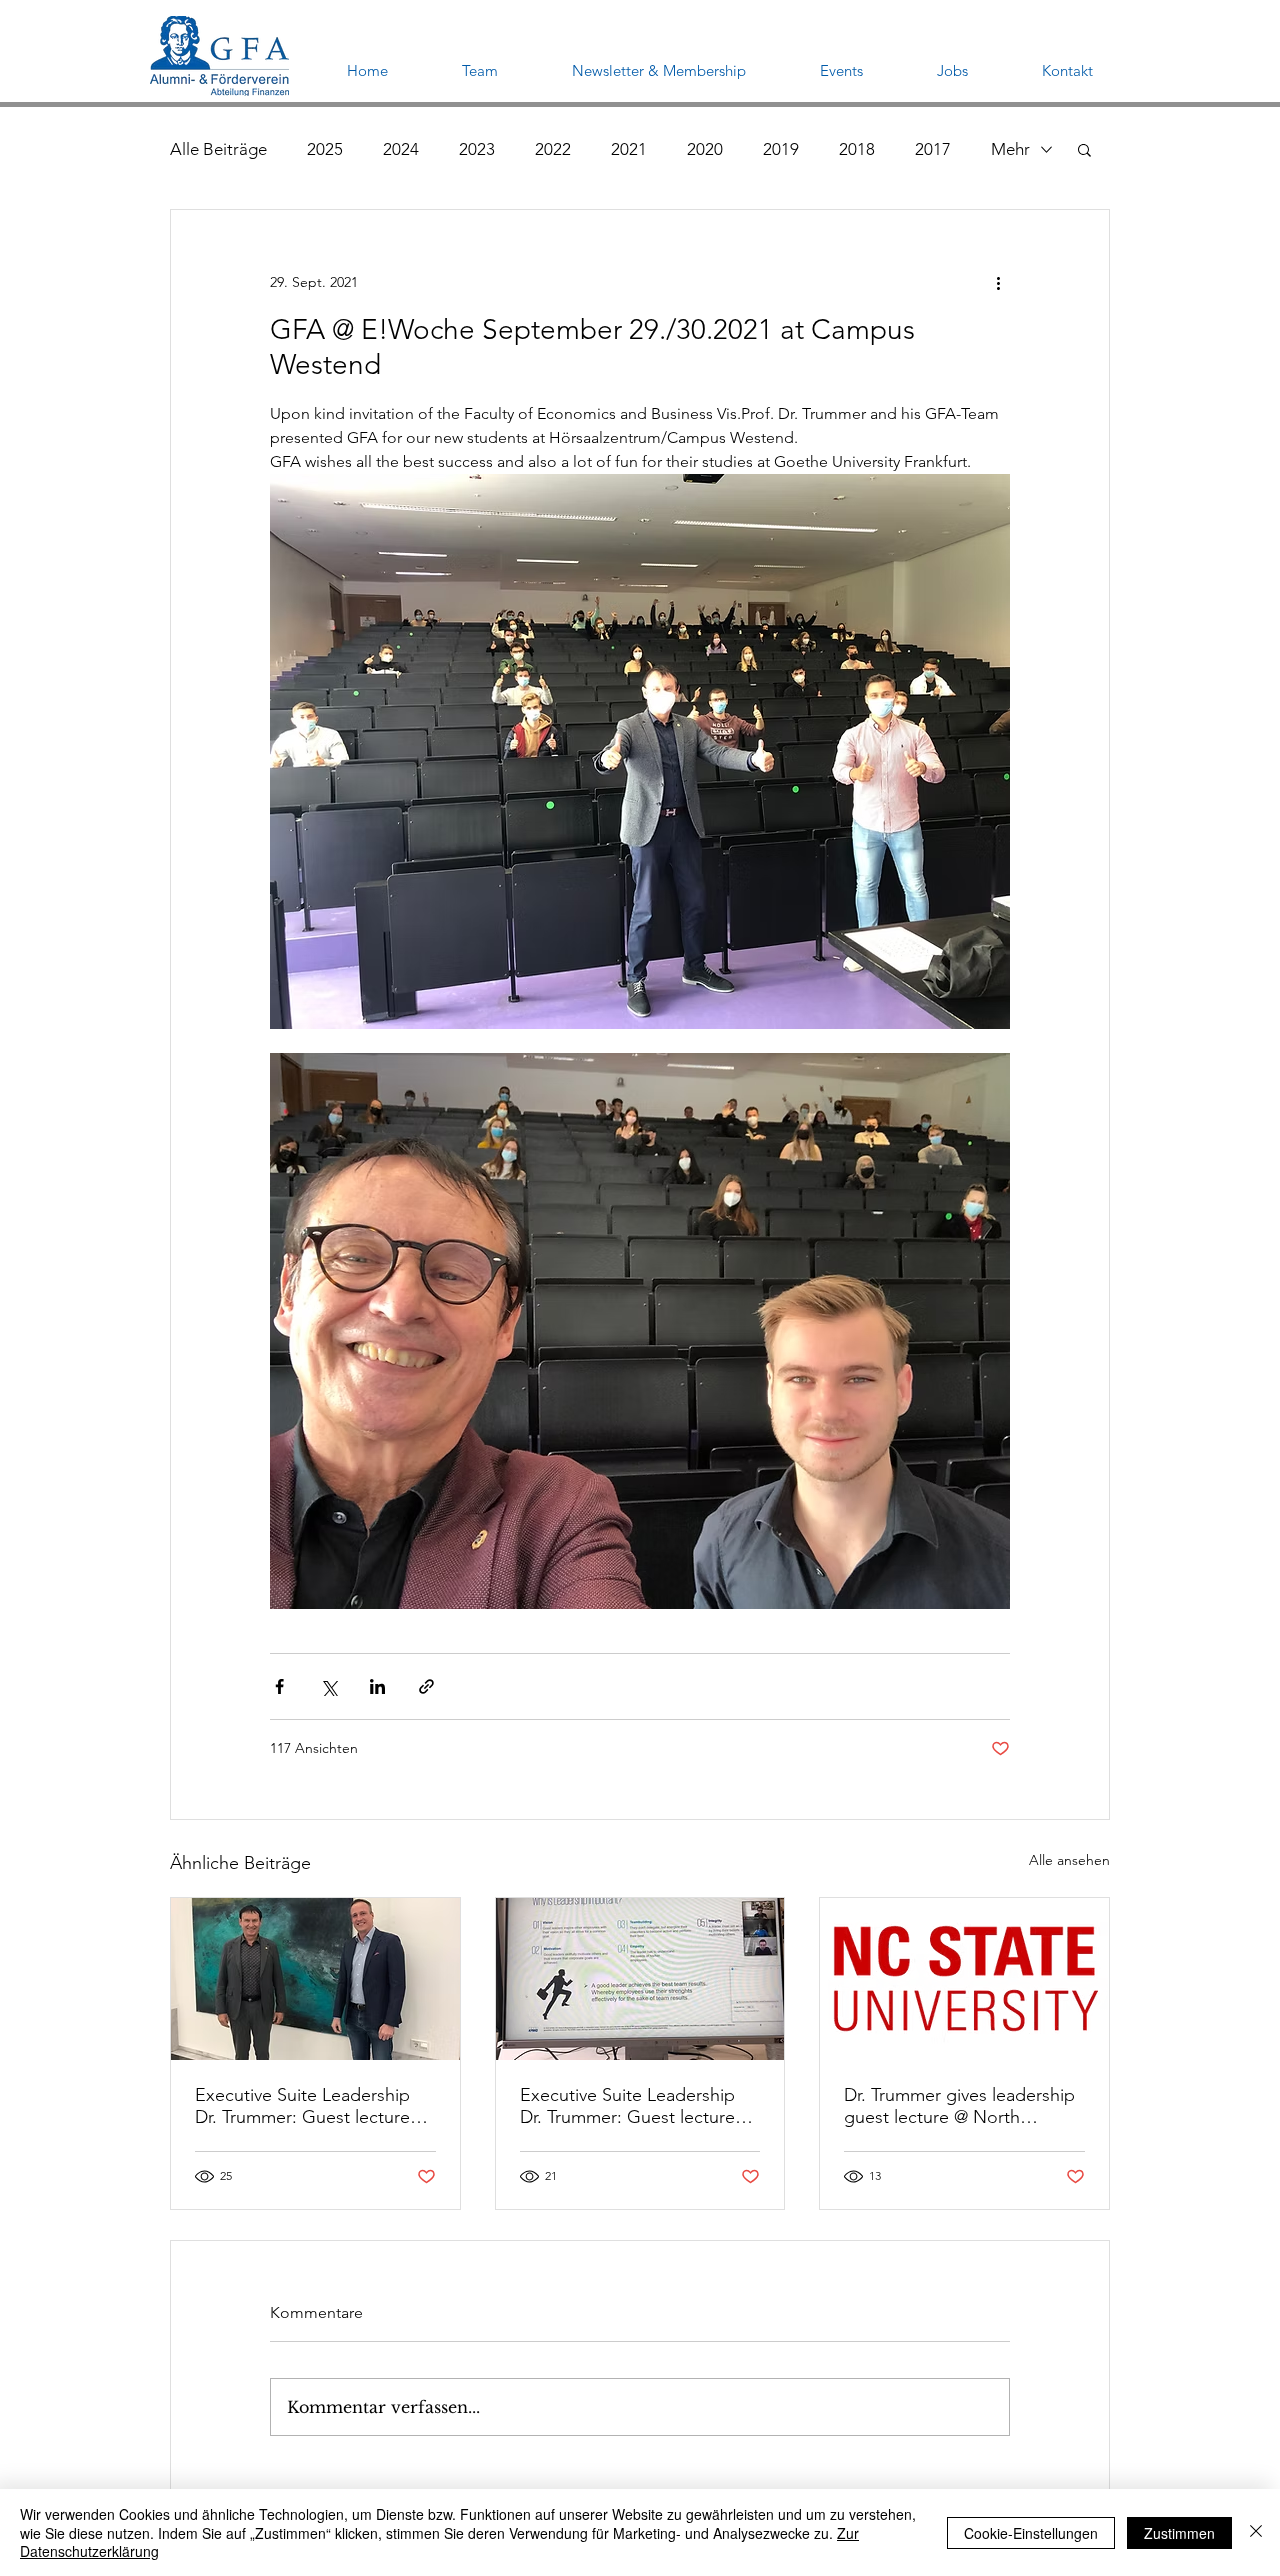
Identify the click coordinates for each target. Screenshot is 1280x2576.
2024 (401, 149)
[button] (1084, 149)
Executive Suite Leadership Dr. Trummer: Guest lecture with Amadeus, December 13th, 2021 (302, 2106)
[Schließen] (1256, 2532)
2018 (857, 149)
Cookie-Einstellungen (1031, 2533)
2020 (705, 149)
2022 (553, 149)
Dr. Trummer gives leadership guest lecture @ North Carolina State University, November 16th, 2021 (959, 2106)
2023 (477, 149)
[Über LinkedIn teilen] (377, 1686)
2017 (933, 149)
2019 (781, 149)
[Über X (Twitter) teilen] (328, 1686)
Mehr (1010, 149)
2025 (325, 149)
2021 (629, 149)
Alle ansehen (1069, 1860)
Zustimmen (1179, 2533)
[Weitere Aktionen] (998, 282)
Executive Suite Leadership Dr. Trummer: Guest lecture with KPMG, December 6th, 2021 (629, 2106)
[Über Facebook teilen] (279, 1686)
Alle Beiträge (218, 149)
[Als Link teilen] (426, 1686)
